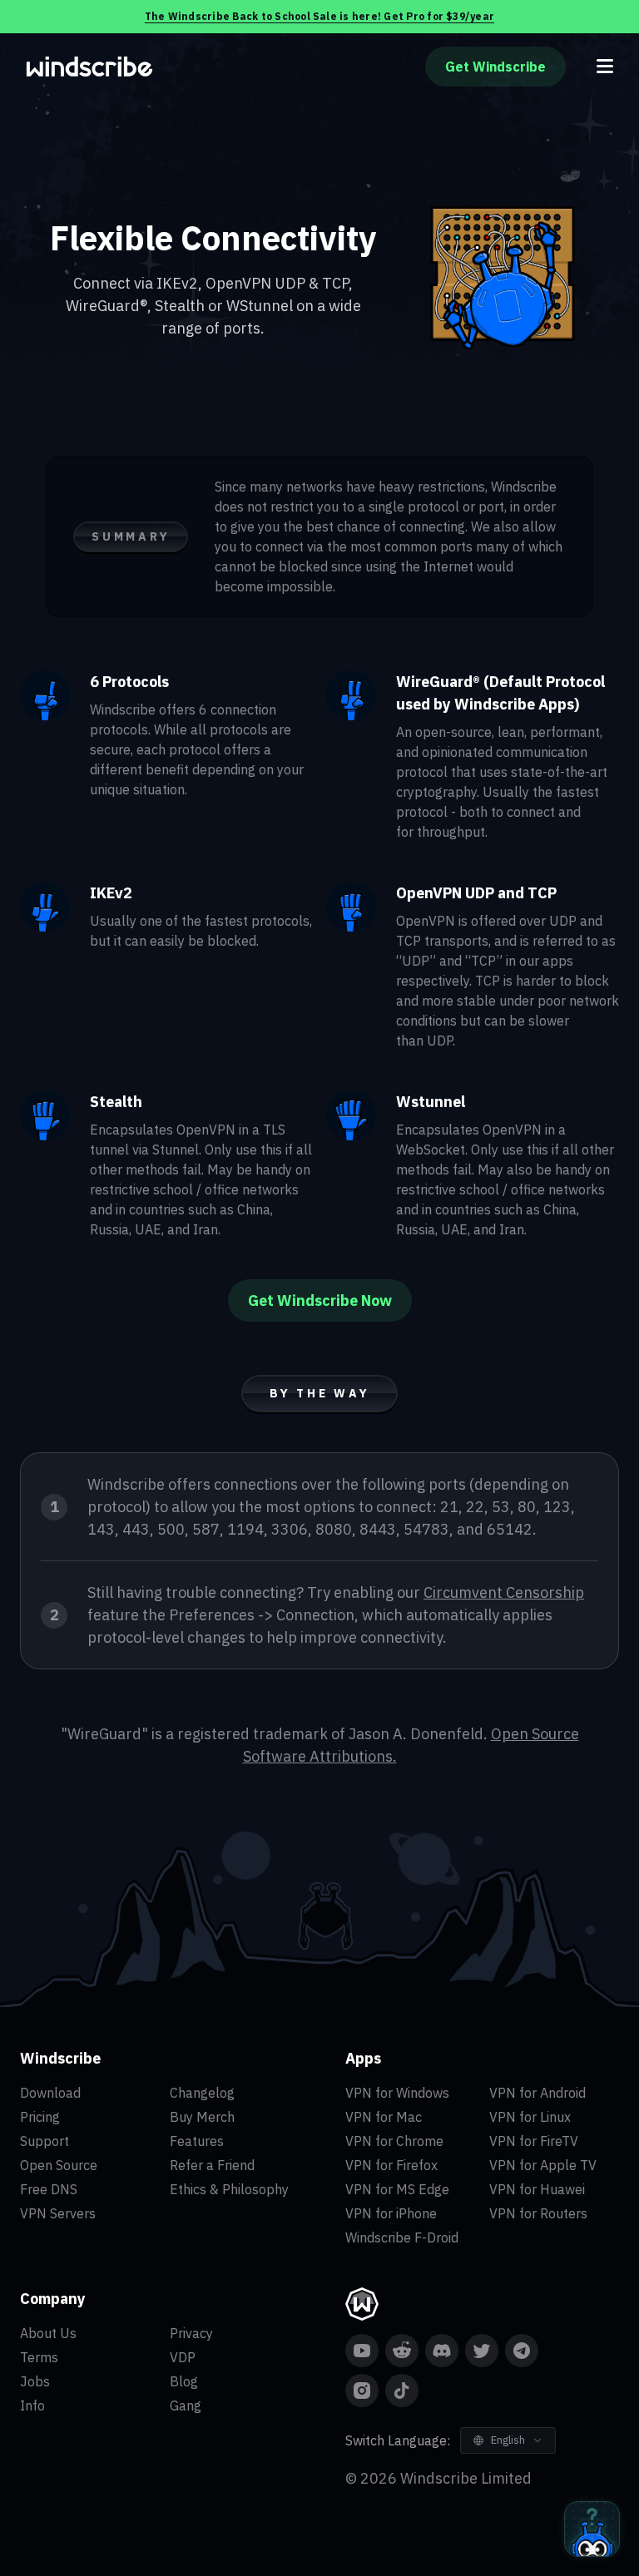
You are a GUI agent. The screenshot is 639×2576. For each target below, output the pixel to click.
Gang (186, 2405)
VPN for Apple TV (543, 2165)
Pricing (40, 2117)
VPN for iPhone (391, 2213)
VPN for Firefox (391, 2165)
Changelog (202, 2093)
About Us (48, 2333)
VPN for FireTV (534, 2141)
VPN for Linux (530, 2117)
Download (50, 2093)
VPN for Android (537, 2093)
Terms (39, 2357)
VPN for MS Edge (397, 2189)
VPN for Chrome (394, 2141)
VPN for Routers (538, 2213)
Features (197, 2141)
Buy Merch (202, 2117)
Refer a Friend (212, 2165)
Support (45, 2141)
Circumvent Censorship (504, 1592)
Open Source (59, 2165)
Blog (184, 2381)
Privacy (191, 2333)
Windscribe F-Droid (402, 2237)
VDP (183, 2357)
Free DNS (49, 2189)
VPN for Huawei (537, 2189)
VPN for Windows (397, 2093)
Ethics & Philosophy (229, 2189)
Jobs (35, 2381)
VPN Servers (58, 2213)
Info (32, 2405)
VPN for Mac (384, 2117)
